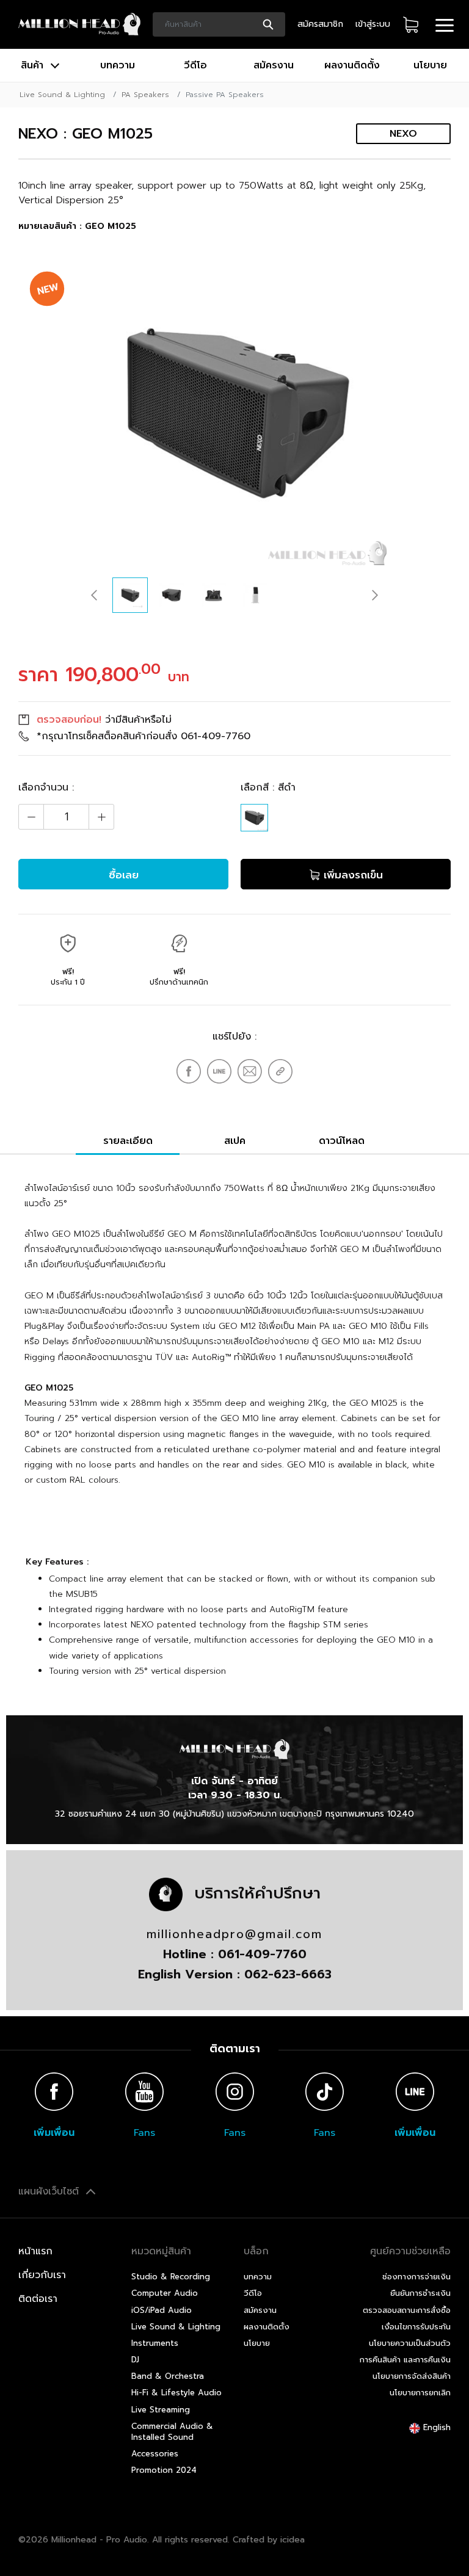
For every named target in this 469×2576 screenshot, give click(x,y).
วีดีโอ (195, 65)
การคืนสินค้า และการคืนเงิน (405, 2360)
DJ (135, 2360)
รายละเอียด (128, 1141)
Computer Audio (165, 2293)
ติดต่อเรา (38, 2299)
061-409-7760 (216, 736)
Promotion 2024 (164, 2470)
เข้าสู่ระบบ (373, 24)
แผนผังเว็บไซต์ (50, 2191)
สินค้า (34, 65)
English (435, 2427)
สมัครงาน (274, 65)
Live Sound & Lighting (62, 95)
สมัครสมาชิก (320, 24)
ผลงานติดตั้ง (352, 65)
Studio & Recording (171, 2277)
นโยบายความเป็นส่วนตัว (410, 2343)
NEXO (403, 134)
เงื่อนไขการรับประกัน (416, 2327)
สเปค (235, 1141)
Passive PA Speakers (225, 95)
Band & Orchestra (168, 2376)
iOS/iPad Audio (162, 2310)
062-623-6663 (288, 1974)
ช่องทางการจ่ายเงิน (416, 2277)
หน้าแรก (35, 2251)
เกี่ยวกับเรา (42, 2275)
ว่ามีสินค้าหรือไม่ (104, 720)
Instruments (155, 2343)
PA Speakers (145, 95)
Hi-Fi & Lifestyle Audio (176, 2393)
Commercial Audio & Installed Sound (172, 2432)
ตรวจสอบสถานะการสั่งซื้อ (407, 2310)
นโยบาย (430, 65)
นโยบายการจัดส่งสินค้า (412, 2376)
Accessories (155, 2454)
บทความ (118, 65)
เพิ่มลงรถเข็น (351, 875)
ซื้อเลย (124, 875)
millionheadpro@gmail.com (234, 1934)
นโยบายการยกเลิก (420, 2393)
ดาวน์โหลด (342, 1141)
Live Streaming (161, 2410)
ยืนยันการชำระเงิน (420, 2293)
